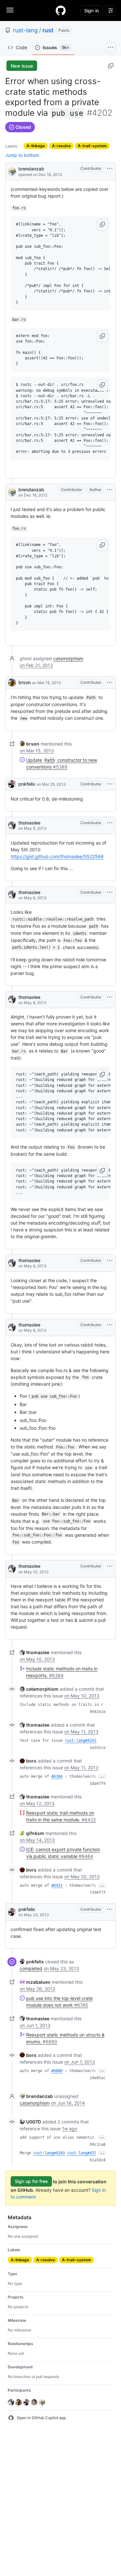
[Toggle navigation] (10, 10)
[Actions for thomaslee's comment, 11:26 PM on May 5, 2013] (110, 823)
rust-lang (25, 30)
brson (25, 682)
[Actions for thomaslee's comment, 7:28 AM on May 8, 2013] (110, 1261)
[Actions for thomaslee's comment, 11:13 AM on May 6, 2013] (110, 892)
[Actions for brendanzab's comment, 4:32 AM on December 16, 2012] (110, 490)
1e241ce (98, 1748)
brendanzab (31, 169)
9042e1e (98, 1712)
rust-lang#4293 (83, 2153)
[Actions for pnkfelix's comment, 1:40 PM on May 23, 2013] (110, 1909)
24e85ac (98, 2078)
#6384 (57, 1776)
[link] (30, 744)
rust (48, 30)
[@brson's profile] (12, 682)
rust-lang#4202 (81, 1741)
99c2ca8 (98, 2145)
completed (31, 1968)
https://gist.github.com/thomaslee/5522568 (57, 856)
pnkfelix (27, 784)
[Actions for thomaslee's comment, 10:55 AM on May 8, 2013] (110, 1325)
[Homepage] (61, 10)
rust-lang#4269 (49, 2153)
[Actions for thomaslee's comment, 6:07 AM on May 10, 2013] (110, 1566)
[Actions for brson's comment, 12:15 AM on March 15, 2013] (110, 682)
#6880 (57, 2071)
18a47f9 (98, 1784)
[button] (102, 225)
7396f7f (98, 1893)
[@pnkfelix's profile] (12, 784)
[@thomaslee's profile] (12, 825)
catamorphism (68, 658)
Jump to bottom (22, 155)
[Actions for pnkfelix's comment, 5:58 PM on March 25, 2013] (110, 784)
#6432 (57, 1885)
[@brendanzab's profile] (12, 171)
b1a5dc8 (98, 2160)
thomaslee (29, 823)
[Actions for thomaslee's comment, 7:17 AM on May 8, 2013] (110, 997)
